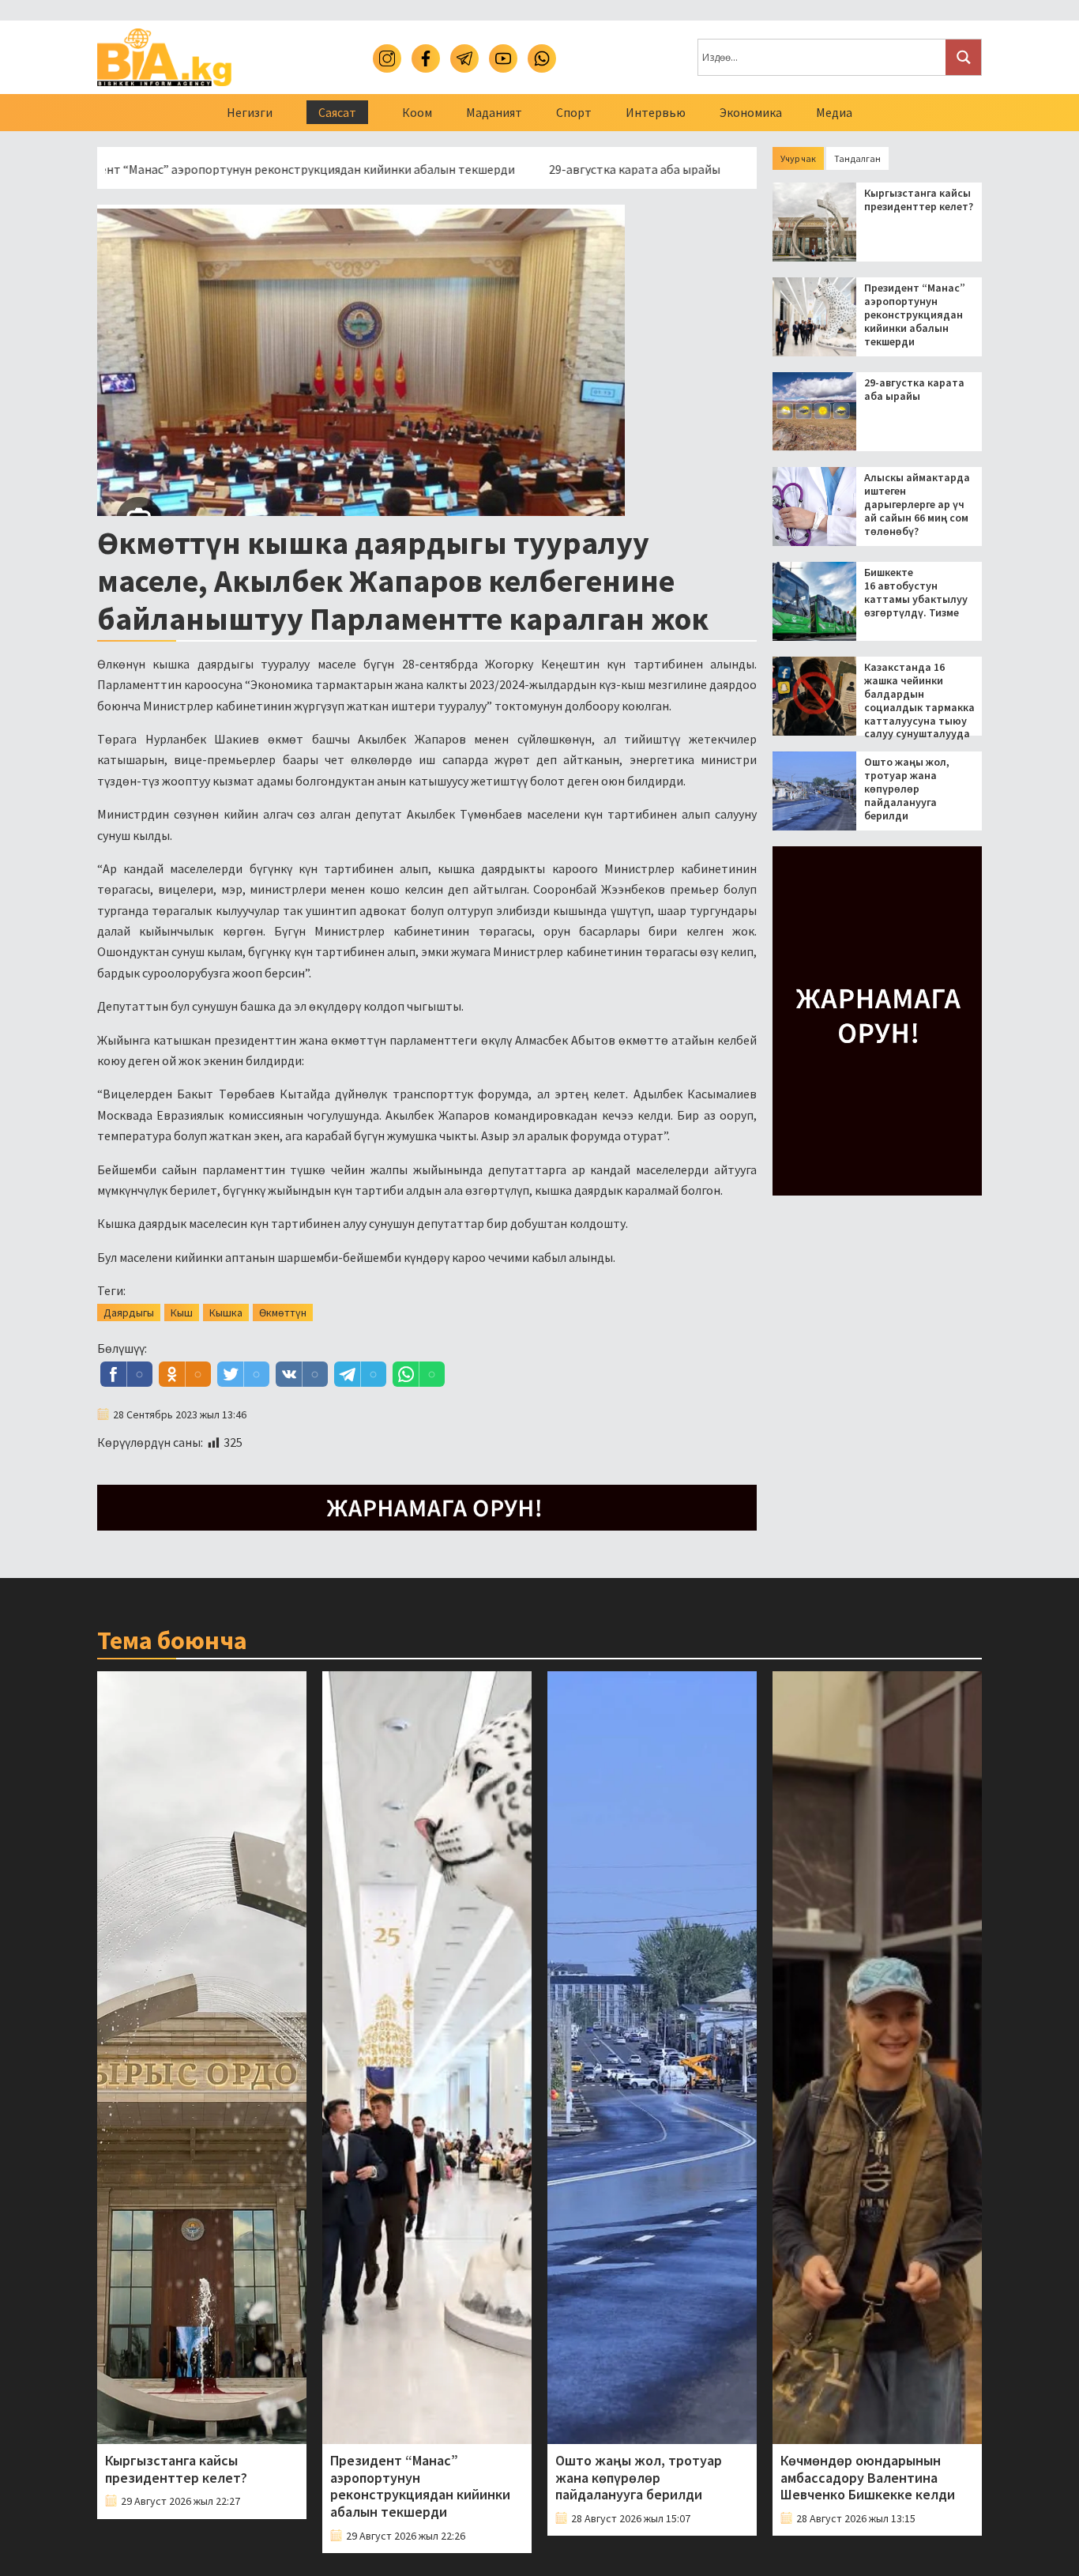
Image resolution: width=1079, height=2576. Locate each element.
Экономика (751, 112)
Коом (417, 112)
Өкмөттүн (283, 1312)
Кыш (182, 1312)
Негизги (250, 112)
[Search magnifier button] (963, 57)
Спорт (574, 112)
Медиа (834, 112)
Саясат (337, 112)
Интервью (656, 112)
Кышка (226, 1312)
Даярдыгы (129, 1312)
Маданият (494, 112)
